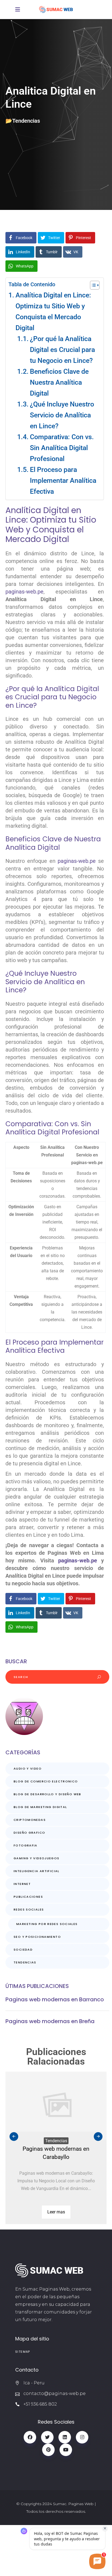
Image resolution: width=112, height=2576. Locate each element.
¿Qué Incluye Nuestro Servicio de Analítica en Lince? (62, 415)
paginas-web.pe (24, 592)
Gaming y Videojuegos (37, 1858)
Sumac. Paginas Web (73, 2504)
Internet (22, 1884)
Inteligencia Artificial (37, 1871)
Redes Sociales (29, 1909)
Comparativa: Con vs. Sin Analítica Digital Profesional (62, 448)
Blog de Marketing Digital (40, 1807)
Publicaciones (28, 1897)
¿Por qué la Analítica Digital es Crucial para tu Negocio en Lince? (62, 350)
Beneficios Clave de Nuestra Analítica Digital (59, 382)
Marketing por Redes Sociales (47, 1924)
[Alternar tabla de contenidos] (92, 285)
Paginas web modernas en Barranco (55, 1999)
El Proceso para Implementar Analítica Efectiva (63, 480)
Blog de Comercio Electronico (46, 1781)
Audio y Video (28, 1768)
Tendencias (26, 121)
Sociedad (23, 1950)
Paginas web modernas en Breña (50, 2021)
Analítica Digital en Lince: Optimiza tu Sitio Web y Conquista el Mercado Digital (53, 311)
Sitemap (23, 2352)
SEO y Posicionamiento (37, 1937)
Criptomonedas (30, 1820)
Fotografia (26, 1845)
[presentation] (14, 2137)
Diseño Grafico (29, 1833)
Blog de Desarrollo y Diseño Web (47, 1794)
